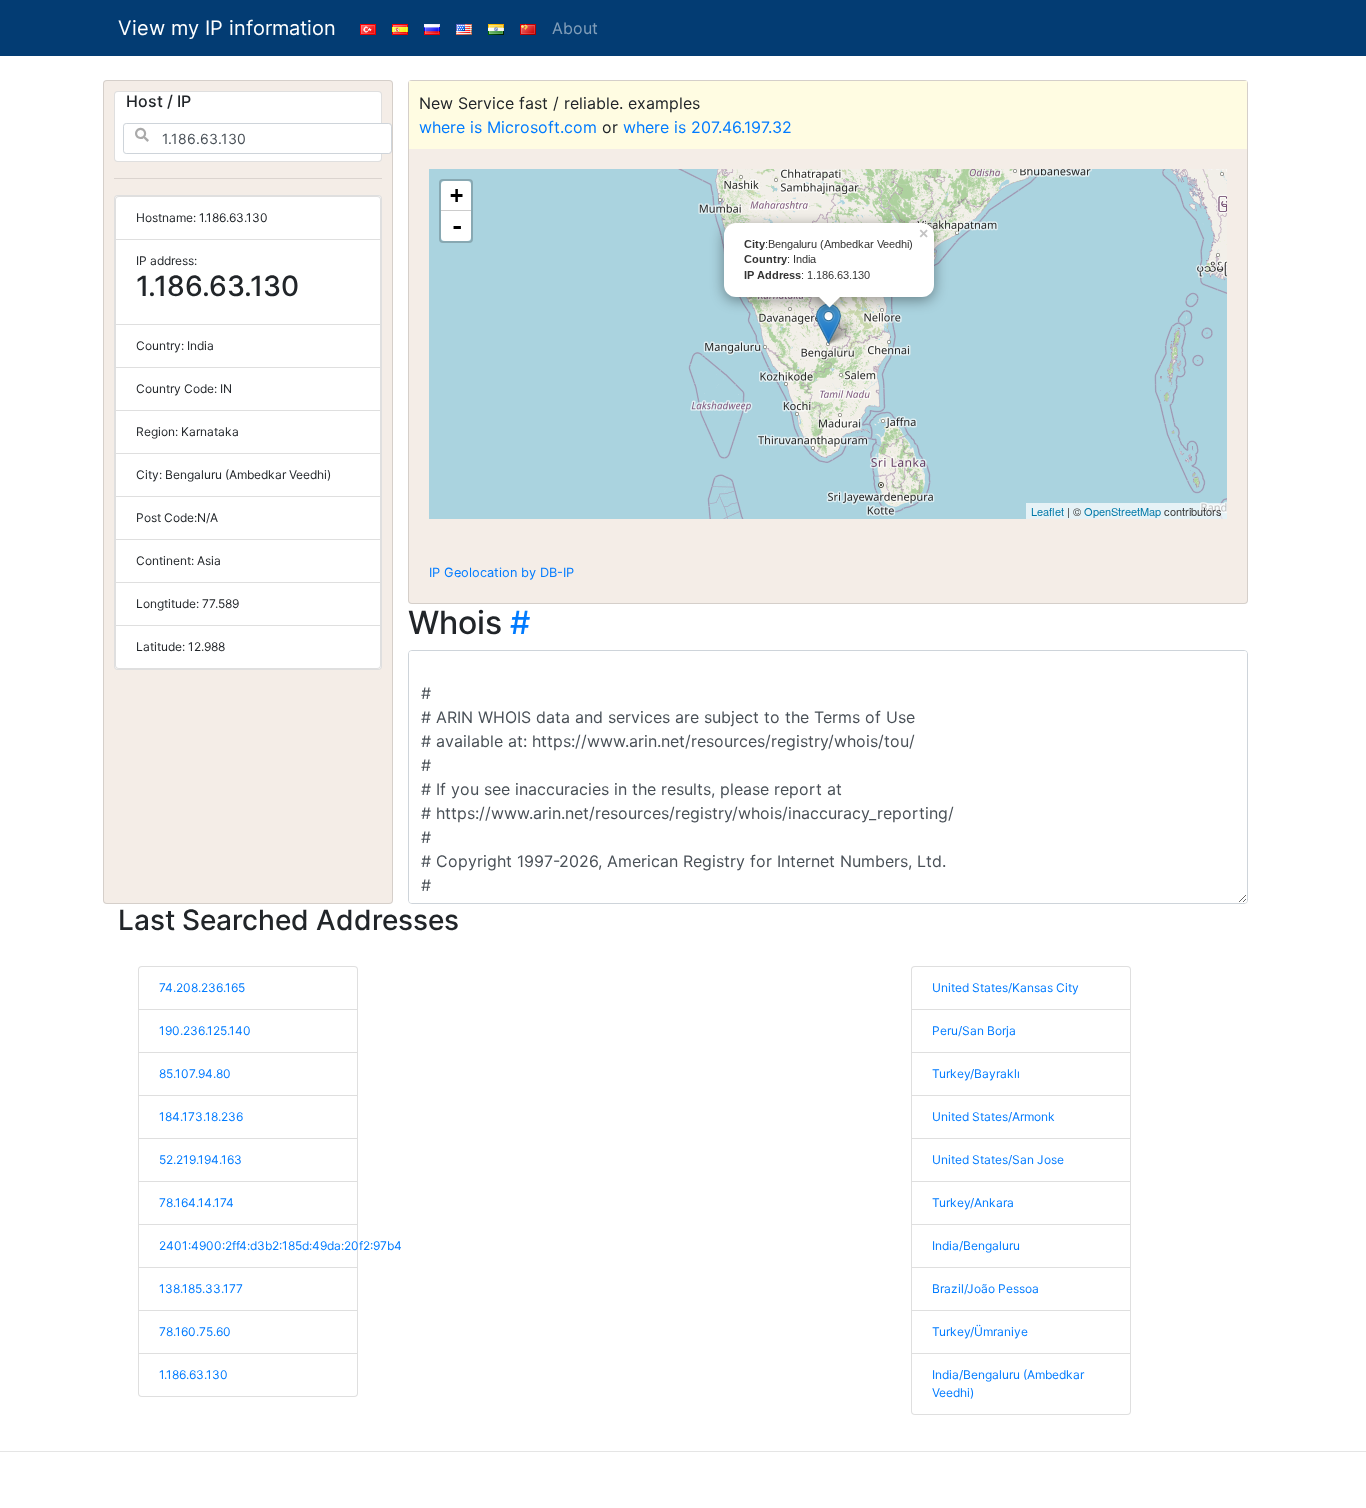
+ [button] (456, 195)
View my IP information (227, 28)
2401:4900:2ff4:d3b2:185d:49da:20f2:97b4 (280, 1245)
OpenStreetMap (1122, 511)
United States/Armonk (993, 1116)
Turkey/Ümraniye (980, 1331)
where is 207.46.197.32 (707, 127)
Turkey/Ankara (973, 1202)
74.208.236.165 (202, 987)
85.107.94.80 (195, 1073)
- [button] (457, 226)
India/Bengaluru (976, 1245)
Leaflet (1047, 511)
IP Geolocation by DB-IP (501, 572)
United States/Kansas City (1005, 987)
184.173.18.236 (201, 1116)
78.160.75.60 (195, 1331)
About (575, 28)
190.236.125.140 (205, 1030)
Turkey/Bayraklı (976, 1073)
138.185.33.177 (201, 1288)
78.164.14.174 (196, 1202)
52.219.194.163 (200, 1159)
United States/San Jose (998, 1159)
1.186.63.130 (193, 1374)
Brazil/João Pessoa (985, 1288)
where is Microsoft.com (508, 127)
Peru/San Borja (974, 1030)
